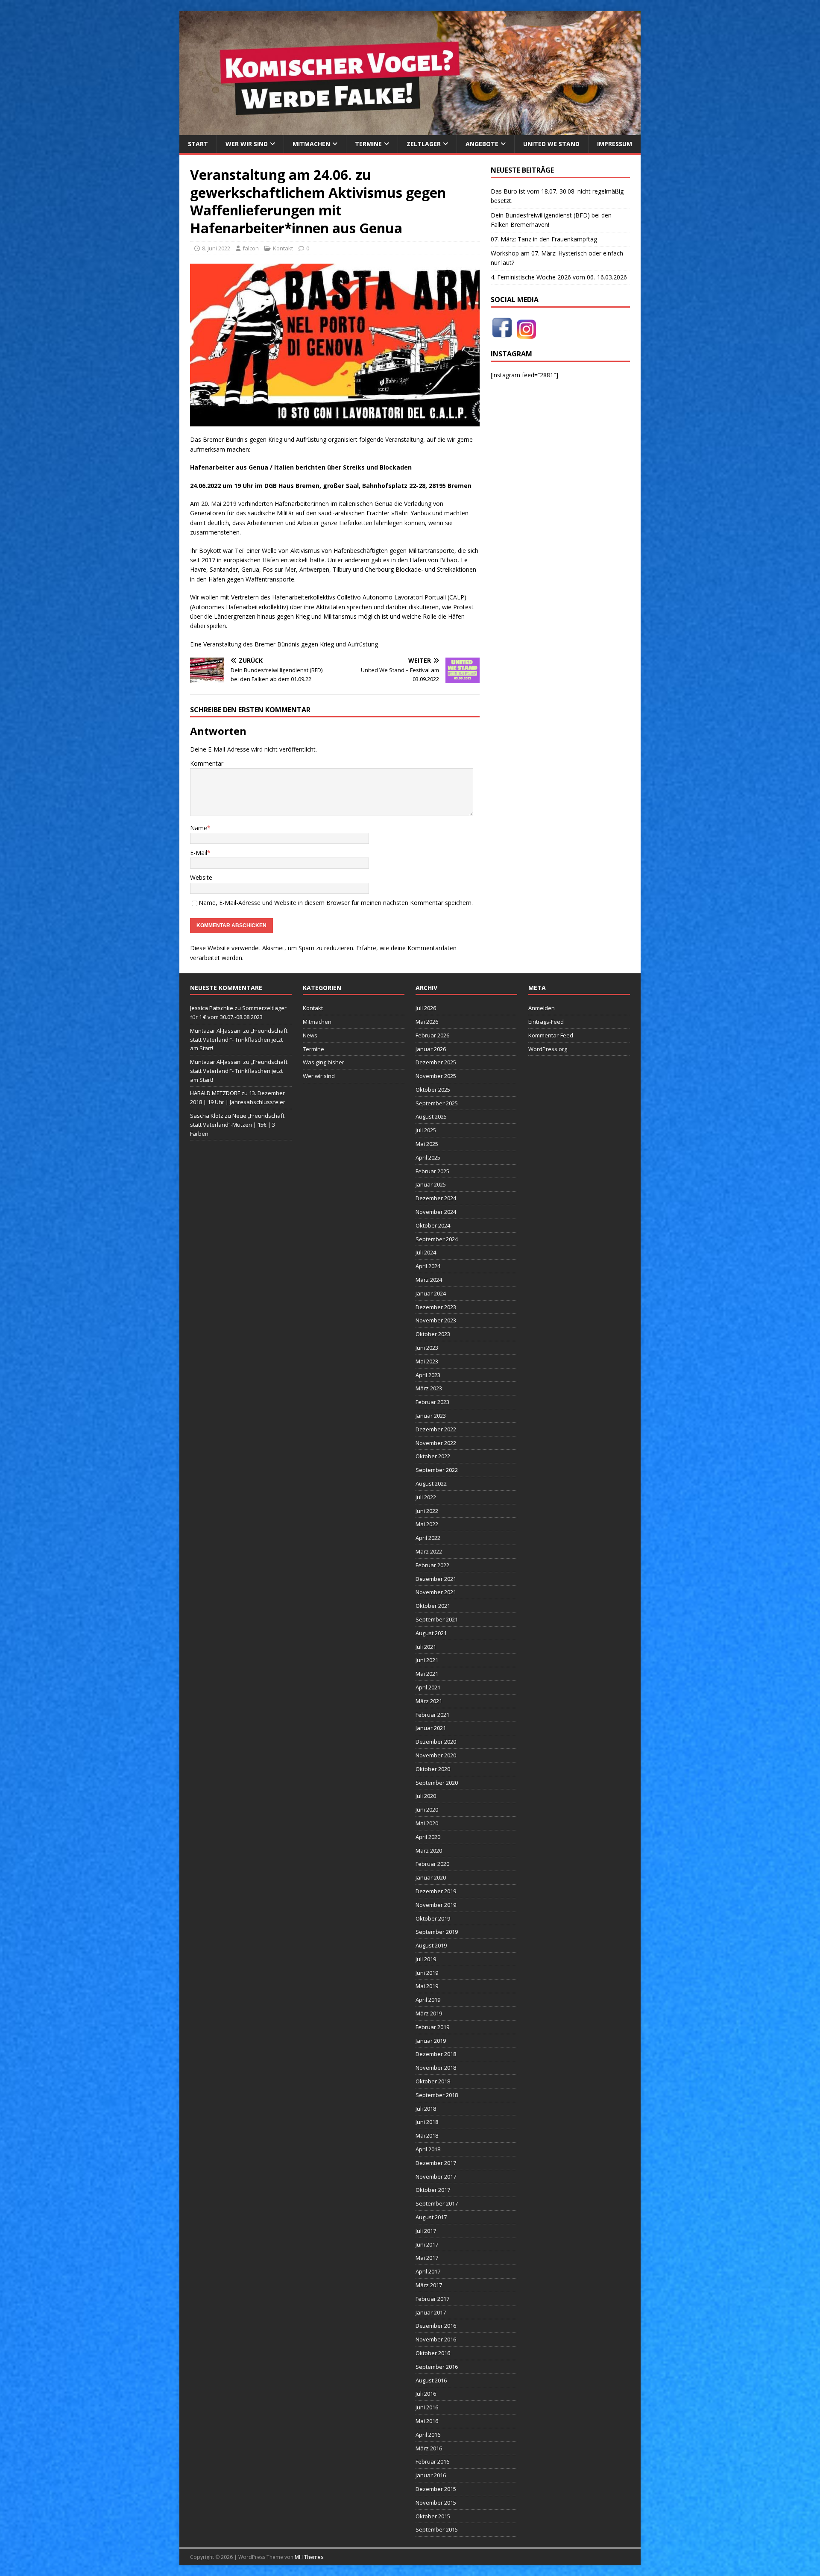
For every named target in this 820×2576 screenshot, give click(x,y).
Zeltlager (424, 144)
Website (201, 877)
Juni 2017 (427, 2244)
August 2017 (431, 2217)
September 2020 (437, 1783)
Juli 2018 (426, 2109)
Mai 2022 (427, 1524)
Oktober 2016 (433, 2353)
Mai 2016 (427, 2421)
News (310, 1035)
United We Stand (551, 144)
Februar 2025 (432, 1171)
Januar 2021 (431, 1728)
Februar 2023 (432, 1402)
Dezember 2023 (436, 1307)
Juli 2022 (426, 1497)
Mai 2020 (427, 1823)
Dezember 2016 (436, 2326)
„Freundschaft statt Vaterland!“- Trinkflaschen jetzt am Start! (239, 1040)
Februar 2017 (432, 2299)
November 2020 (436, 1755)
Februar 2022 (432, 1565)
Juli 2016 (426, 2394)
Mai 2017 (427, 2258)
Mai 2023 (427, 1361)
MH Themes (309, 2557)
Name (199, 828)
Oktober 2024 (433, 1225)
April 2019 (428, 2000)
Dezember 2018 (436, 2054)
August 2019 (431, 1945)
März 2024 (429, 1280)
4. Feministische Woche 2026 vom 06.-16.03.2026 (559, 277)
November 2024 (436, 1212)
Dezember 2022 (436, 1429)
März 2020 (429, 1850)
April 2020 (428, 1837)
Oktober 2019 (433, 1918)
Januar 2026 (431, 1049)
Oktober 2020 (433, 1769)
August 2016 (431, 2380)
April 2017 (428, 2271)
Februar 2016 (432, 2461)
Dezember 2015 (436, 2489)
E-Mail (199, 853)
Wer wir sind (247, 144)
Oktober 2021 (433, 1606)
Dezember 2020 (436, 1742)
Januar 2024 (431, 1293)
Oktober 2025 (433, 1090)
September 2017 (437, 2203)
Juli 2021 (426, 1647)
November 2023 (436, 1320)
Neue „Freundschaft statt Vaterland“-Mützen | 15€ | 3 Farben (237, 1125)
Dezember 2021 (436, 1579)
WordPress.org (548, 1049)
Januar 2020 (431, 1877)
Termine (368, 144)
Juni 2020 (427, 1809)
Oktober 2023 (433, 1334)
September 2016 (437, 2367)
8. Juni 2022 (216, 248)
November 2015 (436, 2503)
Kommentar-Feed (551, 1035)
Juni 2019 (427, 1973)
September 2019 (437, 1932)
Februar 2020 (432, 1864)
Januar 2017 (431, 2312)
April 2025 (428, 1157)
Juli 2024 (426, 1252)
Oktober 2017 (433, 2190)
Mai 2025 (427, 1144)
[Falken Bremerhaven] (410, 130)
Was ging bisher (324, 1062)
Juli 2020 (426, 1796)
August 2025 (431, 1116)
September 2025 (437, 1103)
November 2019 (436, 1905)
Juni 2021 (427, 1660)
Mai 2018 (427, 2135)
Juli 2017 (426, 2231)
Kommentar (207, 763)
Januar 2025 (431, 1184)
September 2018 (437, 2095)
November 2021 (436, 1592)
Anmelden (542, 1008)
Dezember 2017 (436, 2163)
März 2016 (429, 2448)
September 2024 (437, 1239)
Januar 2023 (431, 1416)
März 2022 (429, 1551)
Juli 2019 (426, 1959)
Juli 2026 (426, 1008)
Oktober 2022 (433, 1456)
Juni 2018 (427, 2122)
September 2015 (437, 2529)
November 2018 (436, 2068)
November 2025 (436, 1076)
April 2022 (428, 1538)
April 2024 (428, 1266)
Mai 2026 (427, 1022)
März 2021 (429, 1701)
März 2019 (429, 2013)
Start (198, 144)
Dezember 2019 (436, 1891)
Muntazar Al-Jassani (216, 1031)
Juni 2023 (427, 1348)
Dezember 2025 (436, 1062)
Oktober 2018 (433, 2081)
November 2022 (436, 1443)
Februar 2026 (432, 1035)
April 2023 (428, 1375)
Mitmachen (311, 144)
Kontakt (283, 248)
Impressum (615, 144)
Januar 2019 (431, 2041)
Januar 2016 (431, 2475)
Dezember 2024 (436, 1198)
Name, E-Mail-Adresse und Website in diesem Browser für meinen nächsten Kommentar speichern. (336, 903)
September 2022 (437, 1470)
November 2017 (436, 2177)
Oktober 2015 (433, 2516)
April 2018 (428, 2149)
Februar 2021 (432, 1715)
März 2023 (429, 1388)
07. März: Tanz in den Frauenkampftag (544, 239)
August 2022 (431, 1483)
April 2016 (428, 2435)
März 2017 (429, 2285)
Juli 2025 (426, 1130)
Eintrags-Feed (546, 1022)
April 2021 (428, 1687)
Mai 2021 (427, 1674)
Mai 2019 (427, 1986)
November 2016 (436, 2339)
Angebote (482, 144)
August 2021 (431, 1633)
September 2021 (437, 1619)
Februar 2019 (432, 2027)
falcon (251, 248)
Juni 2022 (427, 1511)
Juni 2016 (427, 2407)
